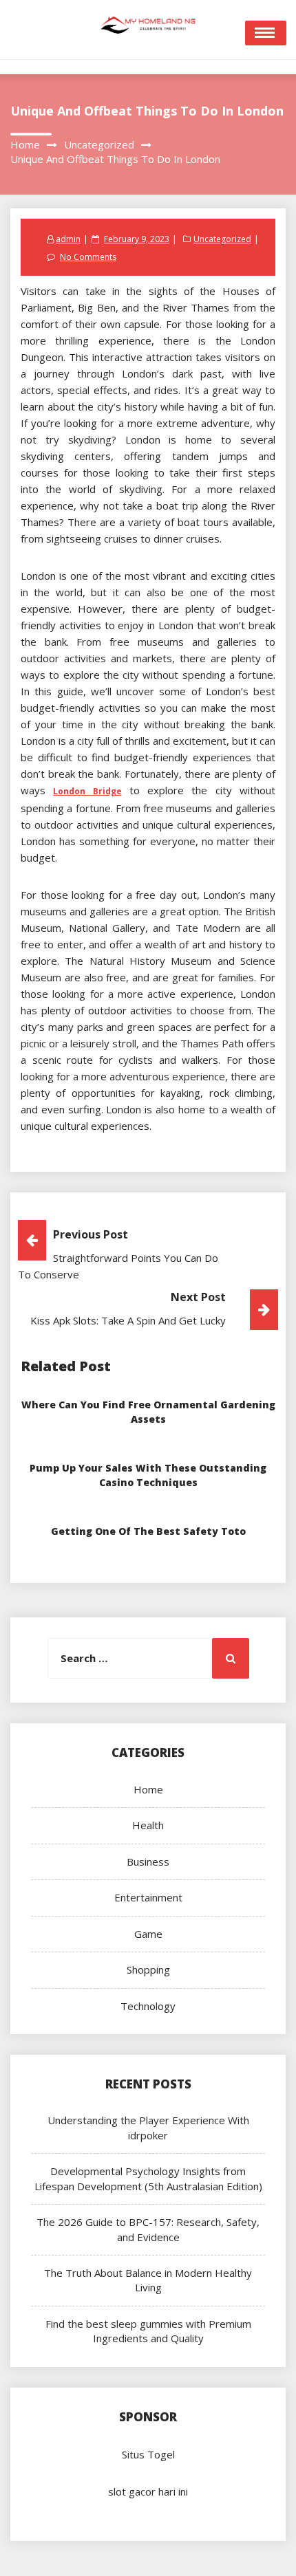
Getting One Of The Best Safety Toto (148, 1531)
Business (148, 1862)
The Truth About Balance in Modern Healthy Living (148, 2280)
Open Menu (266, 33)
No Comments (88, 257)
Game (148, 1934)
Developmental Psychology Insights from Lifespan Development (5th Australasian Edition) (148, 2178)
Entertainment (148, 1897)
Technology (148, 2006)
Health (148, 1825)
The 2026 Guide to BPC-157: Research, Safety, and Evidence (148, 2229)
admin (68, 239)
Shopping (148, 1969)
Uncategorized (222, 239)
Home (148, 1789)
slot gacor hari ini (148, 2491)
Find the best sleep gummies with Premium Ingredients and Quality (148, 2331)
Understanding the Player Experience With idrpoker (148, 2127)
